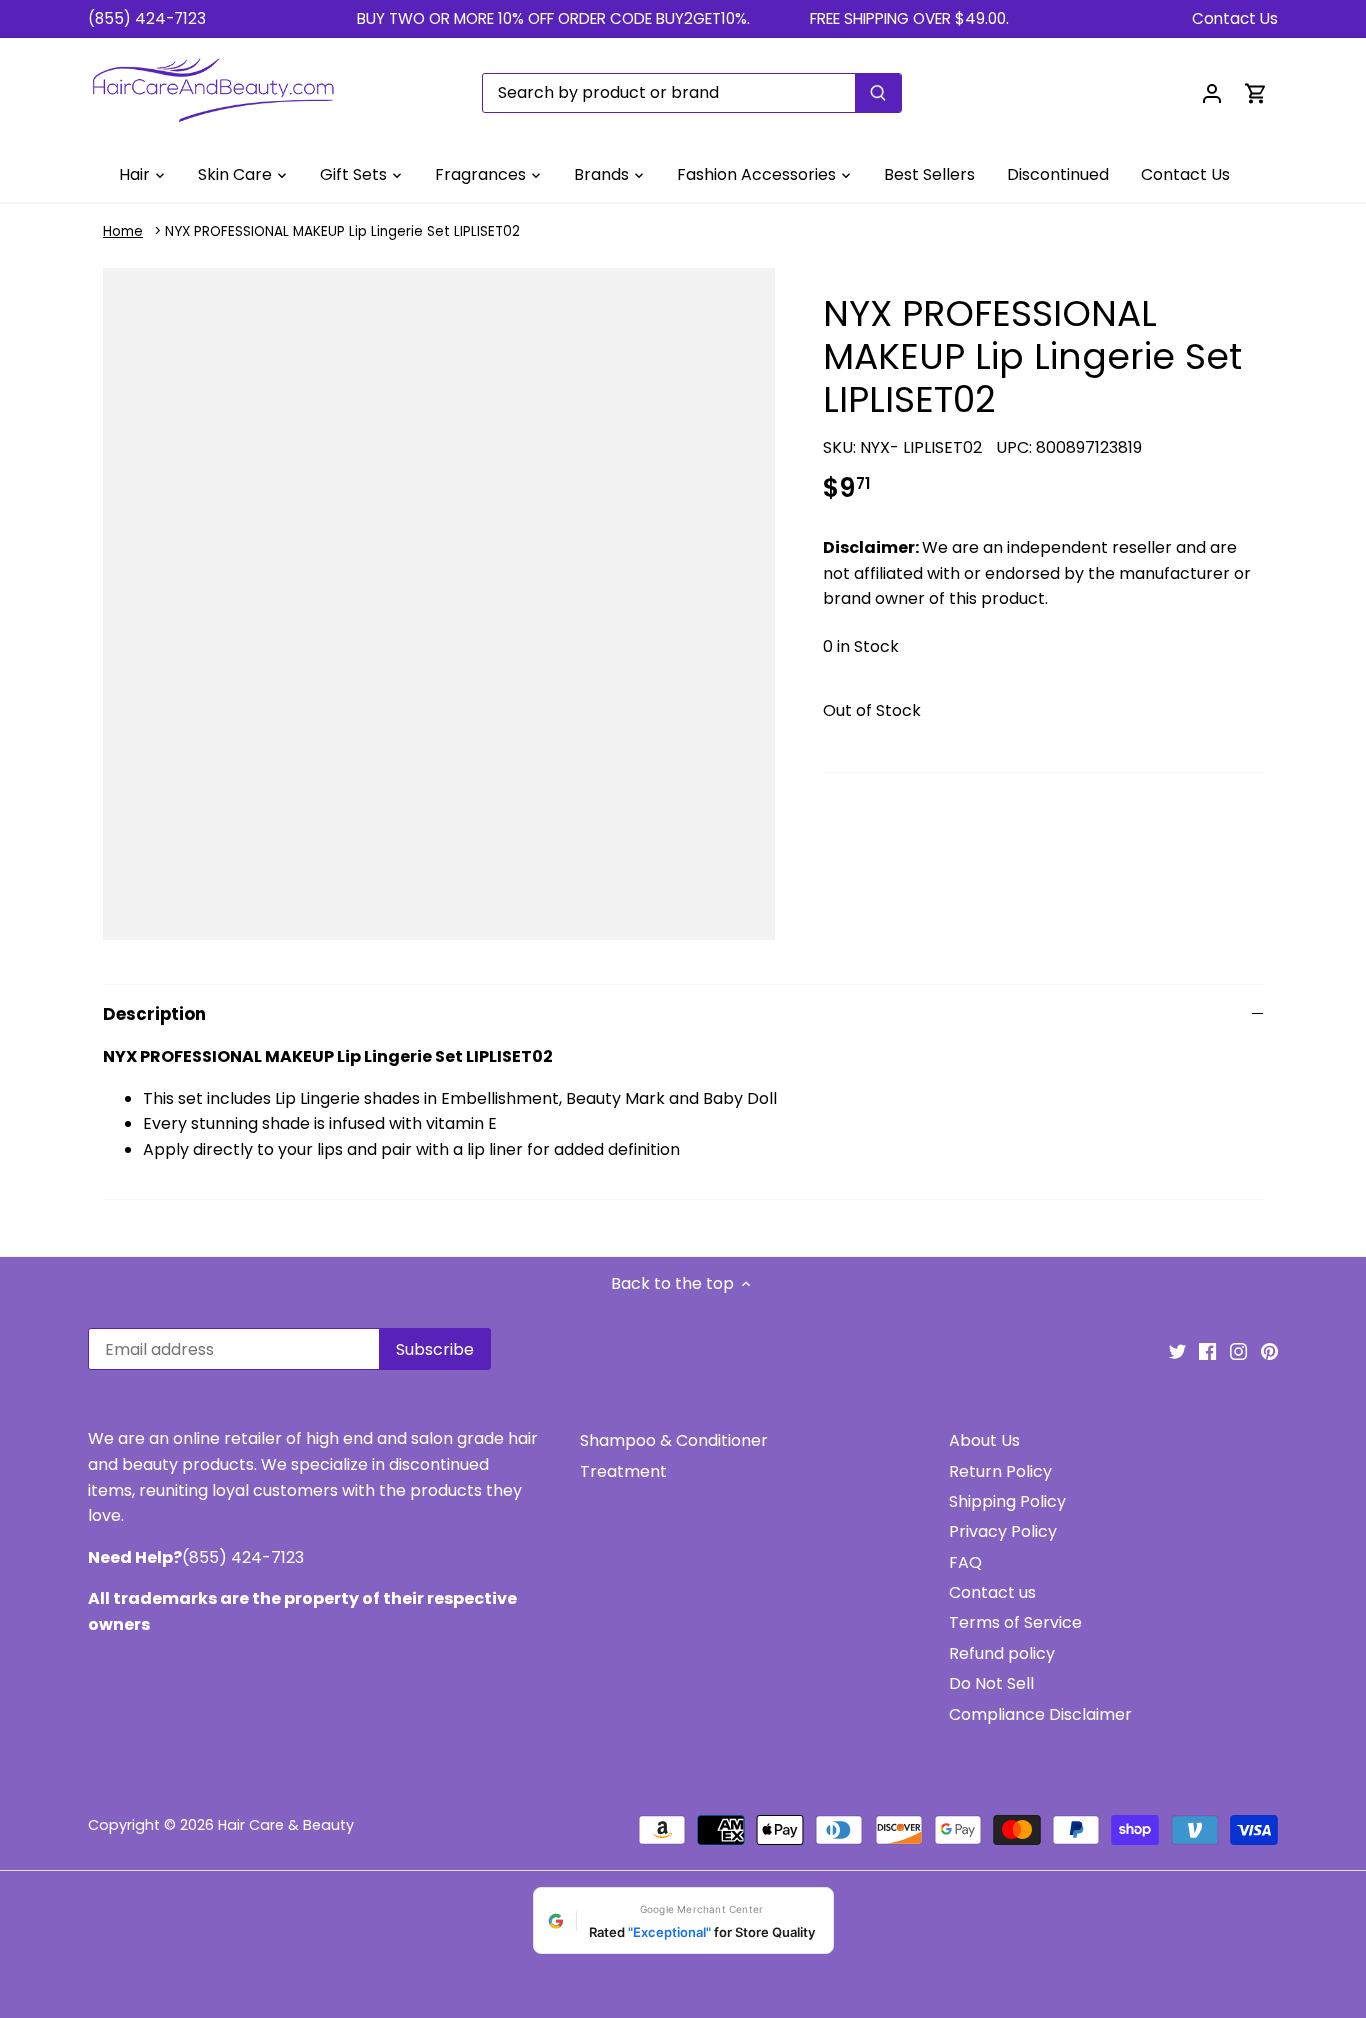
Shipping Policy (1007, 1501)
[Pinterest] (1269, 1351)
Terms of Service (1015, 1622)
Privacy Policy (1003, 1531)
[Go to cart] (1256, 92)
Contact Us (1235, 18)
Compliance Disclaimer (1040, 1714)
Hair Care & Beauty (286, 1825)
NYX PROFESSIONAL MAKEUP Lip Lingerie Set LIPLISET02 (342, 231)
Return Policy (1000, 1471)
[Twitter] (1177, 1351)
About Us (984, 1440)
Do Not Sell (991, 1683)
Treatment (623, 1471)
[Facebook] (1207, 1351)
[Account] (1212, 92)
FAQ (965, 1562)
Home (123, 231)
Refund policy (1002, 1653)
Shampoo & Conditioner (674, 1440)
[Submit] (878, 93)
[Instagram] (1238, 1351)
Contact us (992, 1592)
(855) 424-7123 (147, 18)
